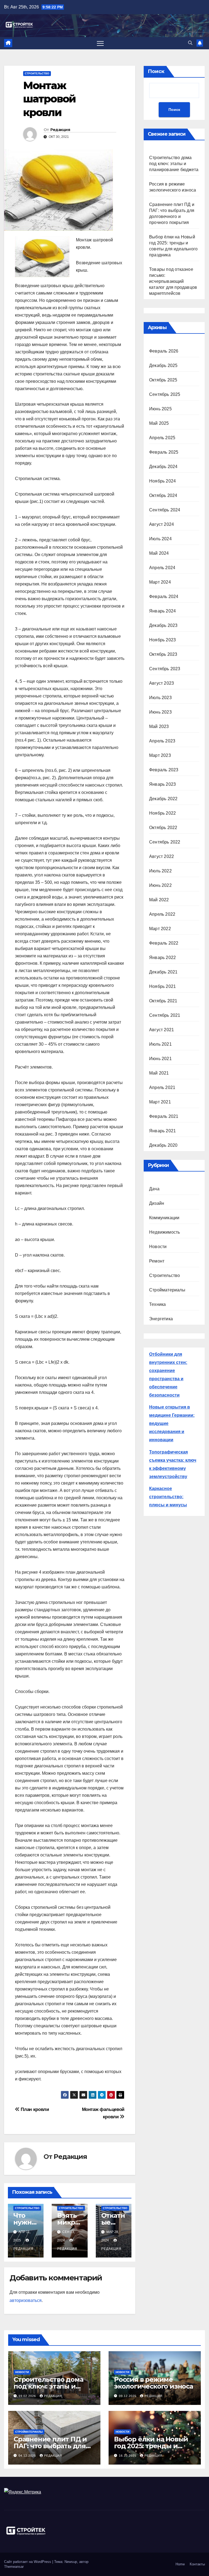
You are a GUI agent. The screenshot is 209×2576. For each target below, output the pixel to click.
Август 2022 (162, 856)
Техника (157, 1304)
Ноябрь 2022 (162, 813)
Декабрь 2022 (163, 799)
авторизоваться (26, 2300)
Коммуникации (164, 1218)
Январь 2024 (162, 611)
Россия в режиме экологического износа (153, 2383)
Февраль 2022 (164, 943)
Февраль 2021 (164, 1116)
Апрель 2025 (162, 438)
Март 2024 (160, 582)
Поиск (156, 71)
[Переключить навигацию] (100, 43)
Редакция (60, 130)
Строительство (37, 73)
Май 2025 (159, 423)
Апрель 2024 (162, 568)
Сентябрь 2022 (165, 842)
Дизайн (157, 1203)
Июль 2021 (160, 1044)
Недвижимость (165, 1232)
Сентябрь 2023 (165, 669)
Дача (154, 1189)
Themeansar (14, 2567)
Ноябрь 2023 (162, 640)
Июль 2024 (160, 539)
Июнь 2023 (160, 712)
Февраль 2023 (164, 770)
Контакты (197, 2564)
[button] (190, 43)
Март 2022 (160, 929)
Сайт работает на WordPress (28, 2562)
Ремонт (157, 1261)
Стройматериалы (167, 1290)
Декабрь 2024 (163, 467)
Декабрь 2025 (163, 365)
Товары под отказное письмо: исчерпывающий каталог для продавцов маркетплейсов (173, 281)
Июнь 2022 (160, 885)
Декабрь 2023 (163, 625)
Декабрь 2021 (163, 972)
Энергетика (161, 1319)
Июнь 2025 (160, 409)
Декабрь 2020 (163, 1145)
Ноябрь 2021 (162, 986)
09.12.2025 (128, 2396)
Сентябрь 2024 (165, 510)
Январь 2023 (162, 784)
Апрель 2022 (162, 914)
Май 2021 (159, 1073)
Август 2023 (162, 683)
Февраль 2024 (164, 597)
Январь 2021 (162, 1131)
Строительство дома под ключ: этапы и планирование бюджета (174, 164)
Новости (158, 1247)
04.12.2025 (28, 2456)
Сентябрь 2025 (165, 394)
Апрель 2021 (162, 1087)
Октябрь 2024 (163, 495)
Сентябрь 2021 (165, 1015)
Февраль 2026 (164, 351)
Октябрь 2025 (163, 380)
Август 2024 (162, 524)
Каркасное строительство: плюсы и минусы (168, 1497)
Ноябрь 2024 (162, 481)
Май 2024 (159, 553)
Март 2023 (160, 755)
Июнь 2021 (160, 1059)
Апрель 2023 (162, 741)
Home (180, 2564)
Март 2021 (160, 1102)
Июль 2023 (160, 698)
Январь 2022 (162, 958)
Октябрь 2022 (163, 828)
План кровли (34, 2109)
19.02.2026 (28, 2396)
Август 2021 (162, 1030)
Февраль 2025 (164, 452)
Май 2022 (159, 900)
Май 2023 (159, 726)
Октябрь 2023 (163, 654)
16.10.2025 (128, 2456)
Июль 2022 (160, 871)
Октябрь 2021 (163, 1001)
